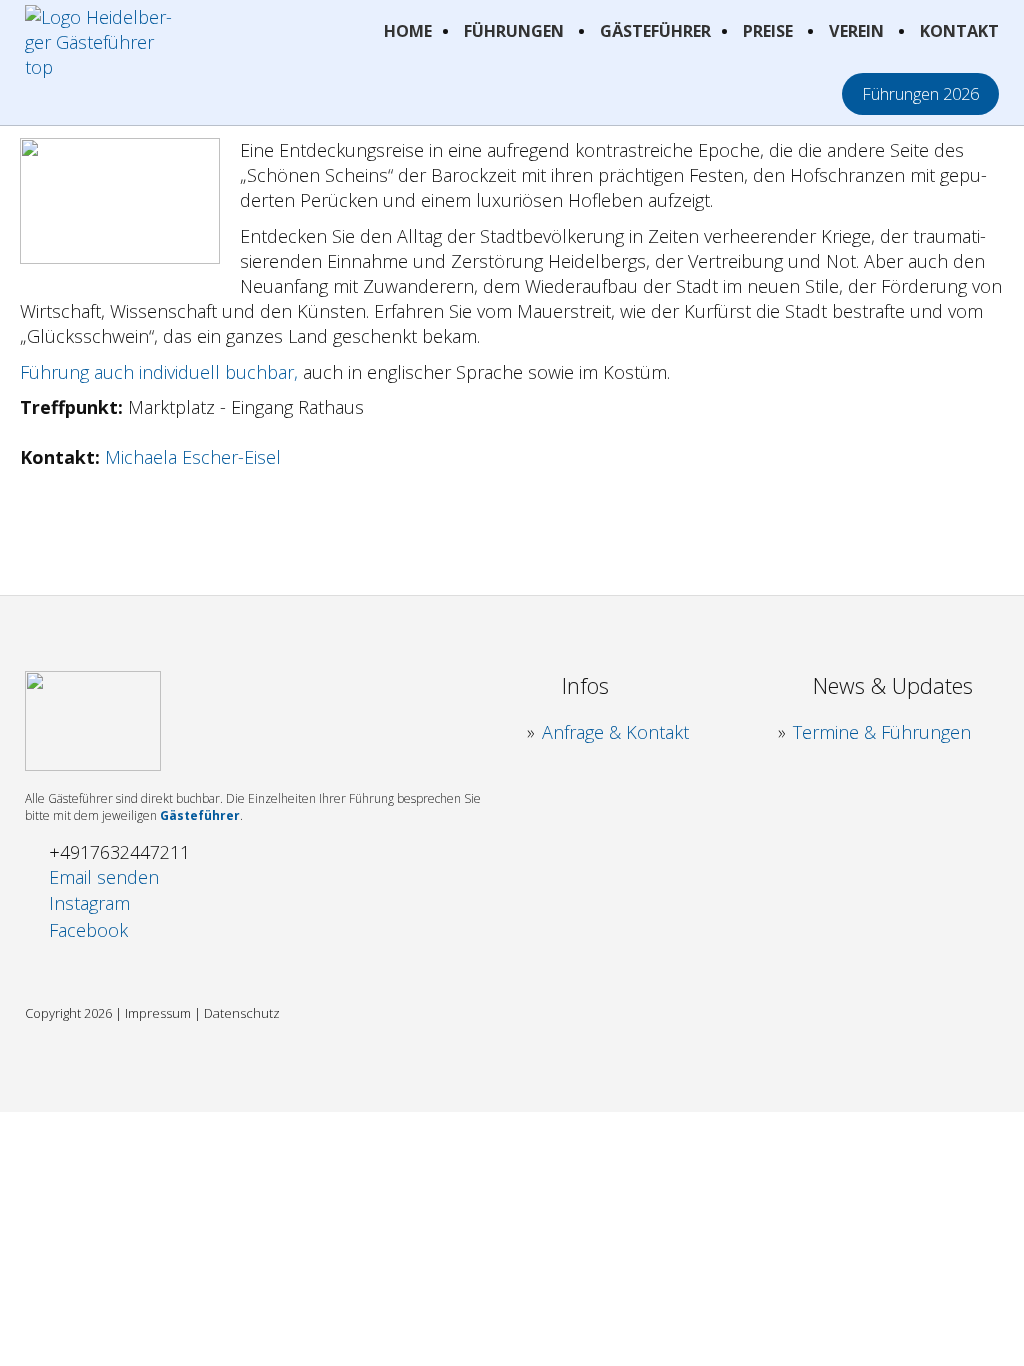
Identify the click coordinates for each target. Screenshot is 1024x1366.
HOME (408, 31)
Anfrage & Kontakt (615, 732)
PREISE (768, 31)
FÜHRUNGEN (514, 31)
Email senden (104, 877)
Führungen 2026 (920, 94)
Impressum (158, 1013)
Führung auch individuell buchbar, (159, 372)
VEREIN (856, 31)
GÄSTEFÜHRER (655, 31)
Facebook (88, 930)
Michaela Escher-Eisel (193, 457)
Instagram (89, 903)
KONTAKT (959, 31)
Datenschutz (242, 1013)
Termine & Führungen (882, 732)
